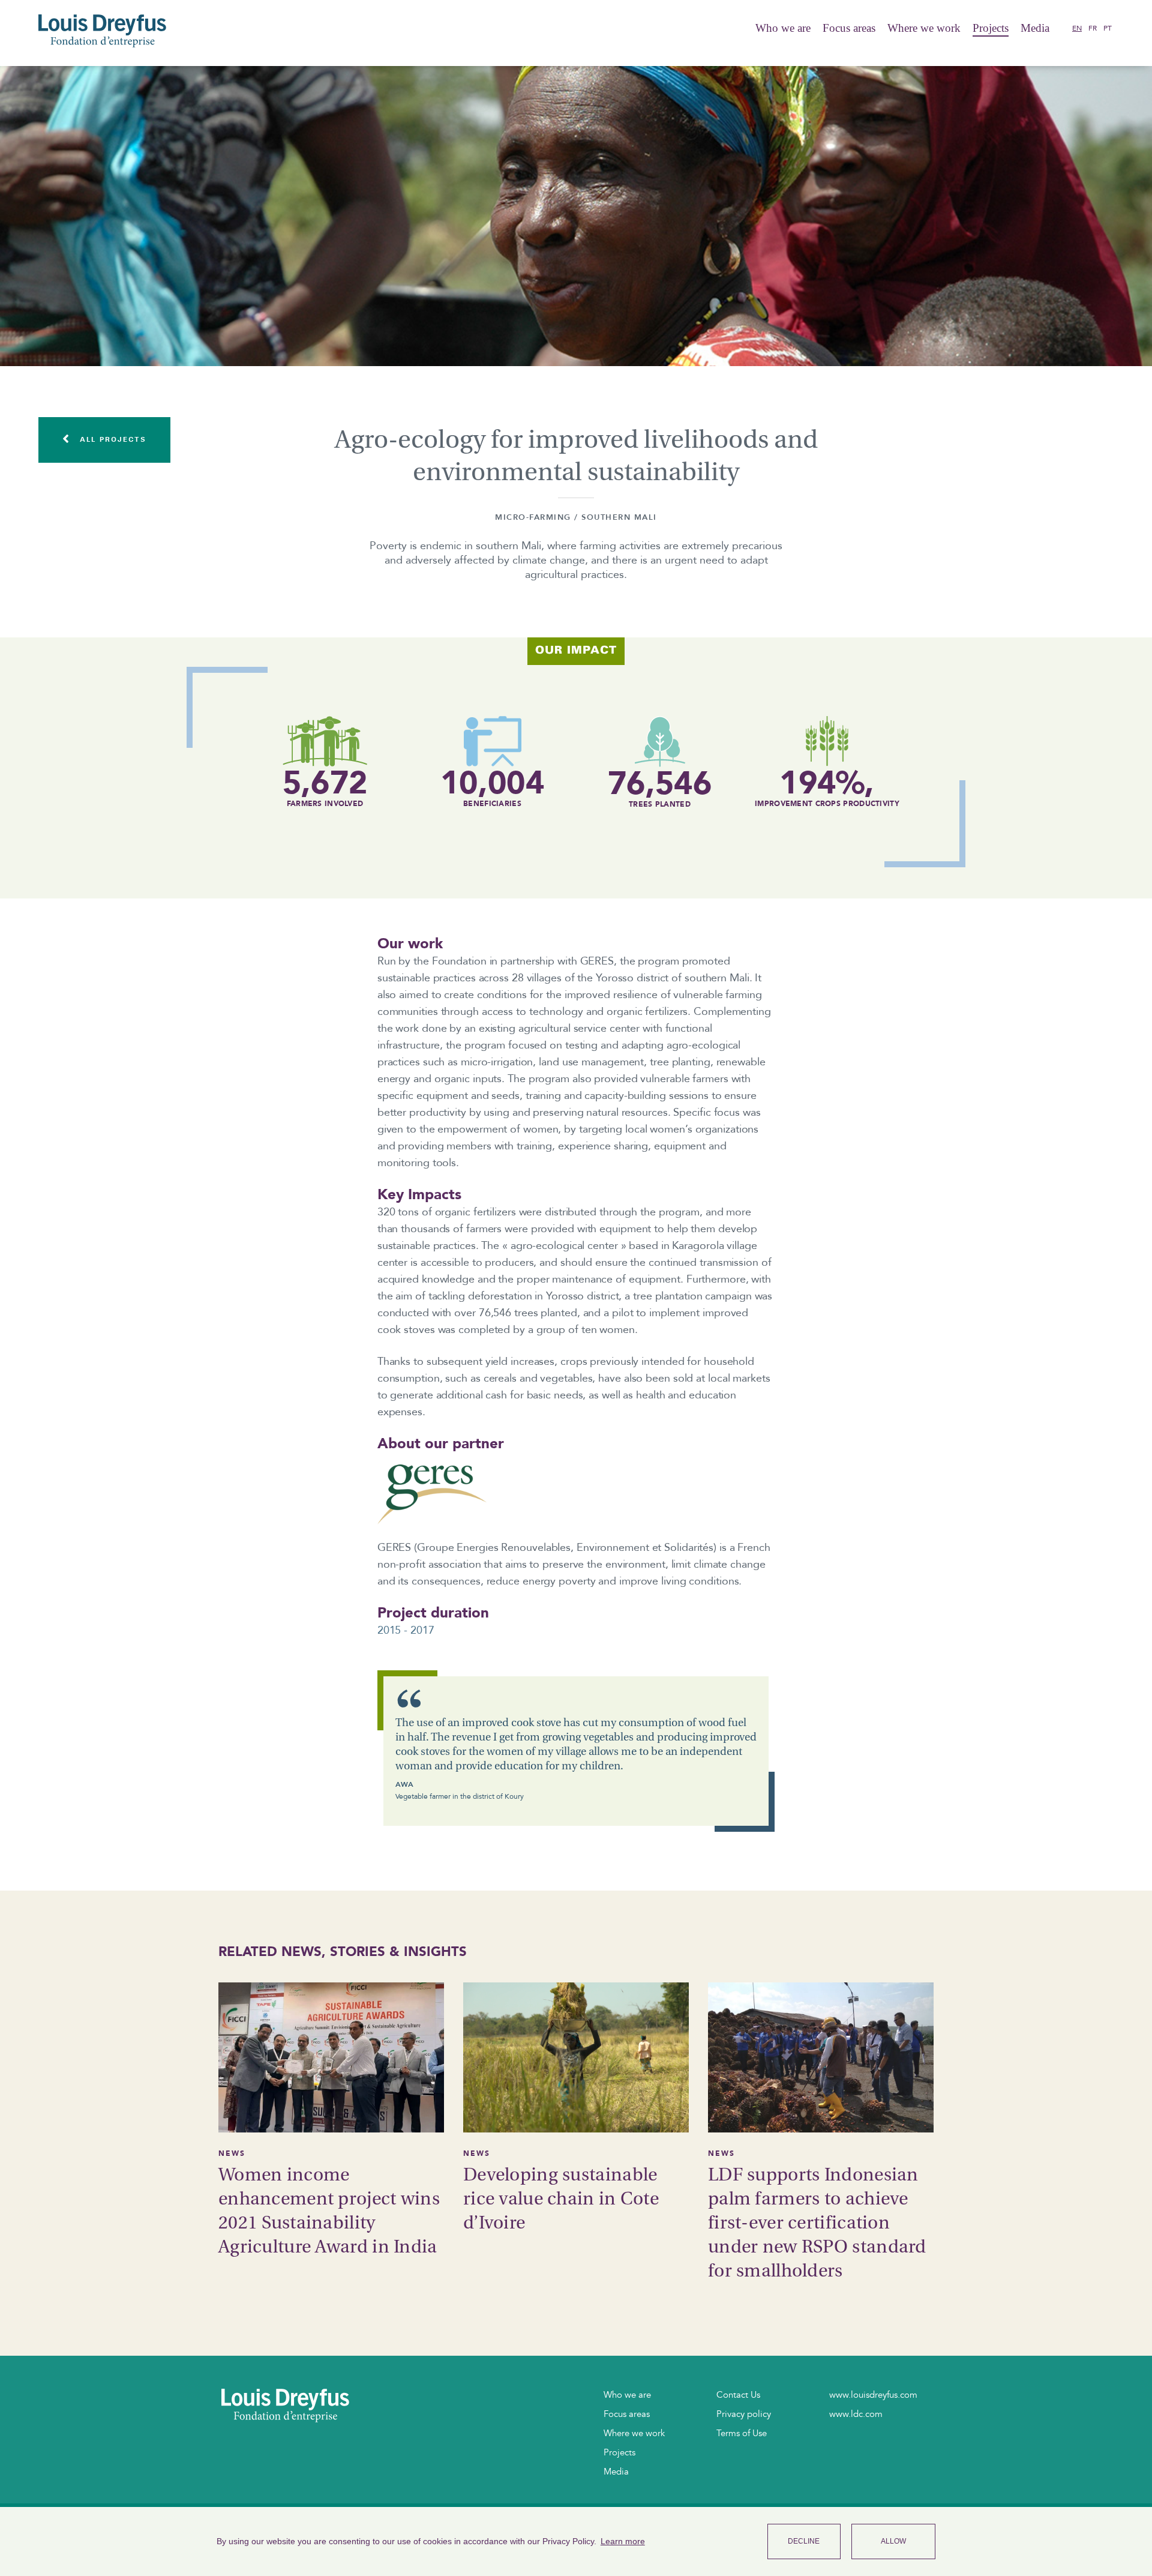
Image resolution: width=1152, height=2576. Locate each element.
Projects (991, 28)
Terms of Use (742, 2433)
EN (1077, 28)
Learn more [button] (623, 2541)
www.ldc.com (856, 2414)
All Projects (111, 439)
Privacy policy (744, 2414)
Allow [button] (893, 2541)
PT (1108, 28)
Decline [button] (804, 2541)
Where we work (924, 28)
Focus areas (849, 28)
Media (616, 2472)
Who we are (783, 28)
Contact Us (738, 2395)
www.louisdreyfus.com (873, 2395)
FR (1093, 28)
